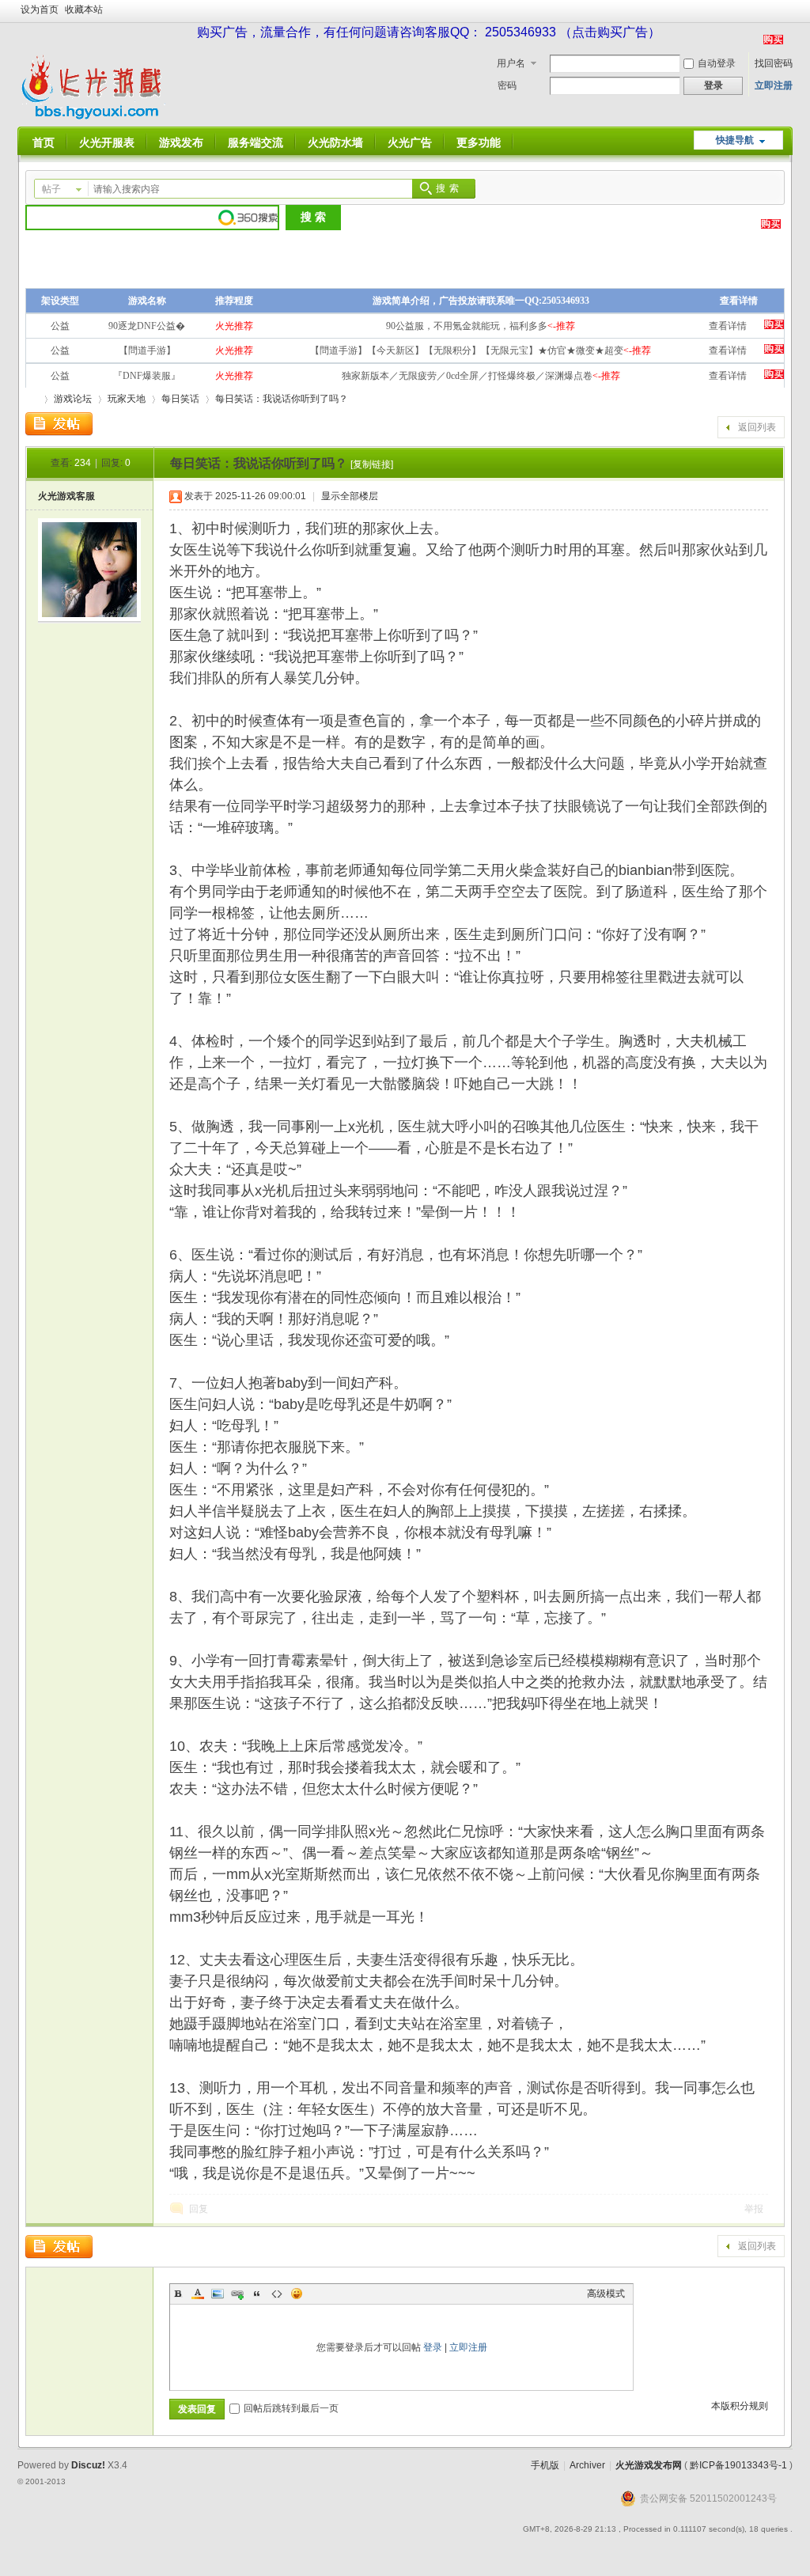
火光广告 (410, 142)
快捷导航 (735, 140)
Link (237, 2294)
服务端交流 (255, 142)
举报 (754, 2209)
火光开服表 (107, 142)
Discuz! (88, 2465)
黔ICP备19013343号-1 (738, 2465)
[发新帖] (59, 424)
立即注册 (774, 85)
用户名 (511, 63)
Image (218, 2294)
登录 (433, 2347)
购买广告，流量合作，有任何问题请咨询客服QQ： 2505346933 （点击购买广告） (429, 32)
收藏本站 (84, 9)
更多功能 (479, 142)
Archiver (587, 2465)
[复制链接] (372, 464)
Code (277, 2294)
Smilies (297, 2294)
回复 (199, 2209)
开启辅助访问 (789, 11)
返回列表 (757, 427)
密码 (507, 85)
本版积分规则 (740, 2406)
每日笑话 (180, 399)
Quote (257, 2294)
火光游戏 (32, 399)
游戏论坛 (73, 399)
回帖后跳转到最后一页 (291, 2408)
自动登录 (717, 63)
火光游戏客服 (66, 496)
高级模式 (606, 2294)
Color (198, 2294)
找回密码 (774, 63)
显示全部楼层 (350, 496)
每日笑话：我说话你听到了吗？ (282, 399)
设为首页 (40, 9)
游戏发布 (181, 142)
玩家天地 (127, 399)
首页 (44, 142)
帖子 (51, 189)
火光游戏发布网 (649, 2465)
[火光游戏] (95, 117)
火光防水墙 (335, 142)
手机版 (545, 2465)
